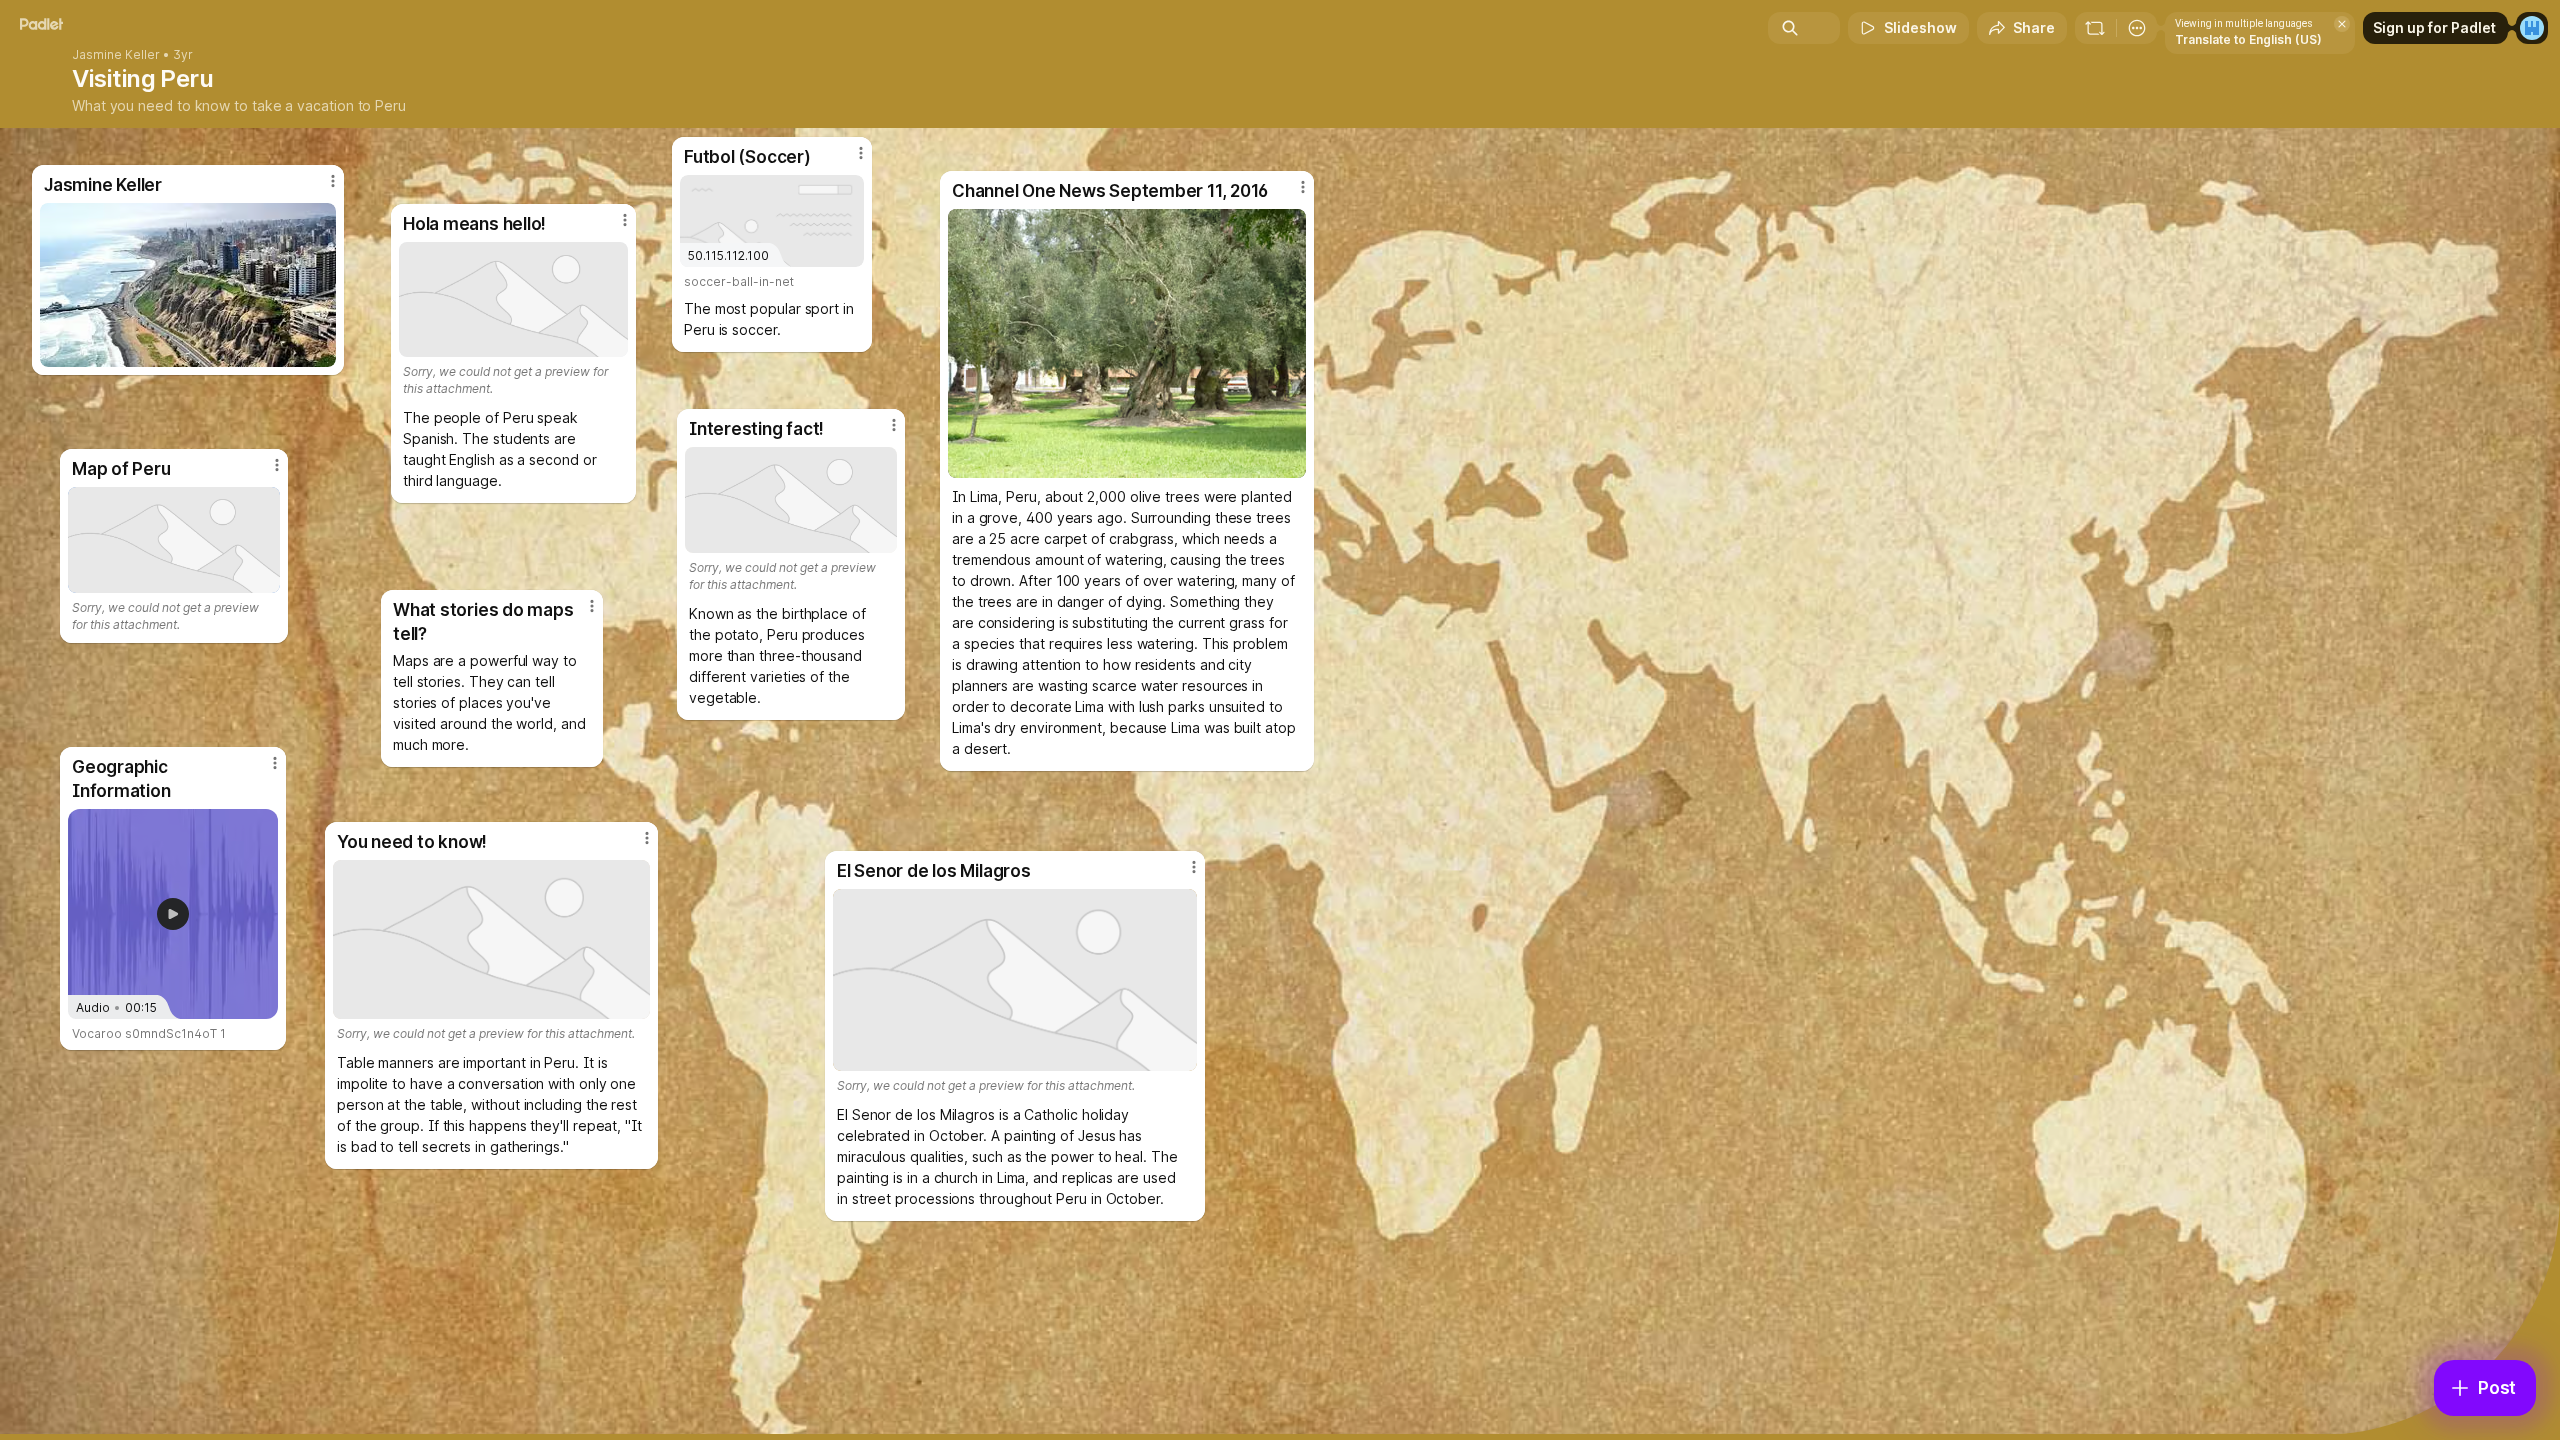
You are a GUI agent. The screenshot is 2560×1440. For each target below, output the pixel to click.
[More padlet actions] (2137, 28)
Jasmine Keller (116, 55)
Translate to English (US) (2248, 39)
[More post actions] (275, 763)
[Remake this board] (2095, 28)
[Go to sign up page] (2532, 28)
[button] (173, 914)
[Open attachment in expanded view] (1127, 343)
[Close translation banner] (2342, 24)
